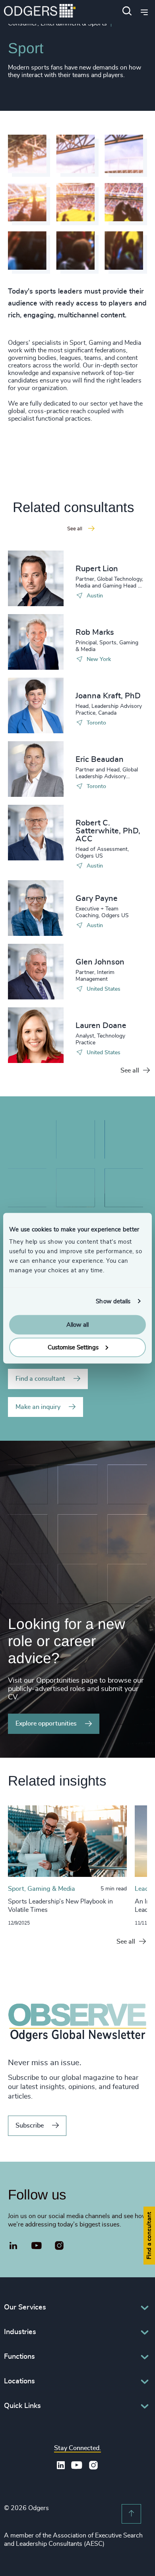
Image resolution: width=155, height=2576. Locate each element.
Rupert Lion (97, 569)
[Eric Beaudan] (36, 769)
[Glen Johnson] (36, 972)
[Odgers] (40, 12)
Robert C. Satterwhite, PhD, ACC (108, 831)
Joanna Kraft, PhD (108, 696)
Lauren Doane (101, 1026)
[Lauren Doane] (36, 1035)
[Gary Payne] (36, 908)
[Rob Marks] (36, 642)
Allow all (77, 1325)
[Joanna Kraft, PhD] (36, 705)
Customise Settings (73, 1347)
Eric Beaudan (100, 759)
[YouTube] (37, 2246)
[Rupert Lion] (36, 578)
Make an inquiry (38, 1407)
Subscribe (30, 2126)
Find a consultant (40, 1379)
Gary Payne (97, 899)
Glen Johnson (100, 962)
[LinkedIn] (14, 2247)
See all (130, 1071)
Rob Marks (95, 632)
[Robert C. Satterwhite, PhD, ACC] (36, 833)
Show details (113, 1301)
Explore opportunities (46, 1724)
